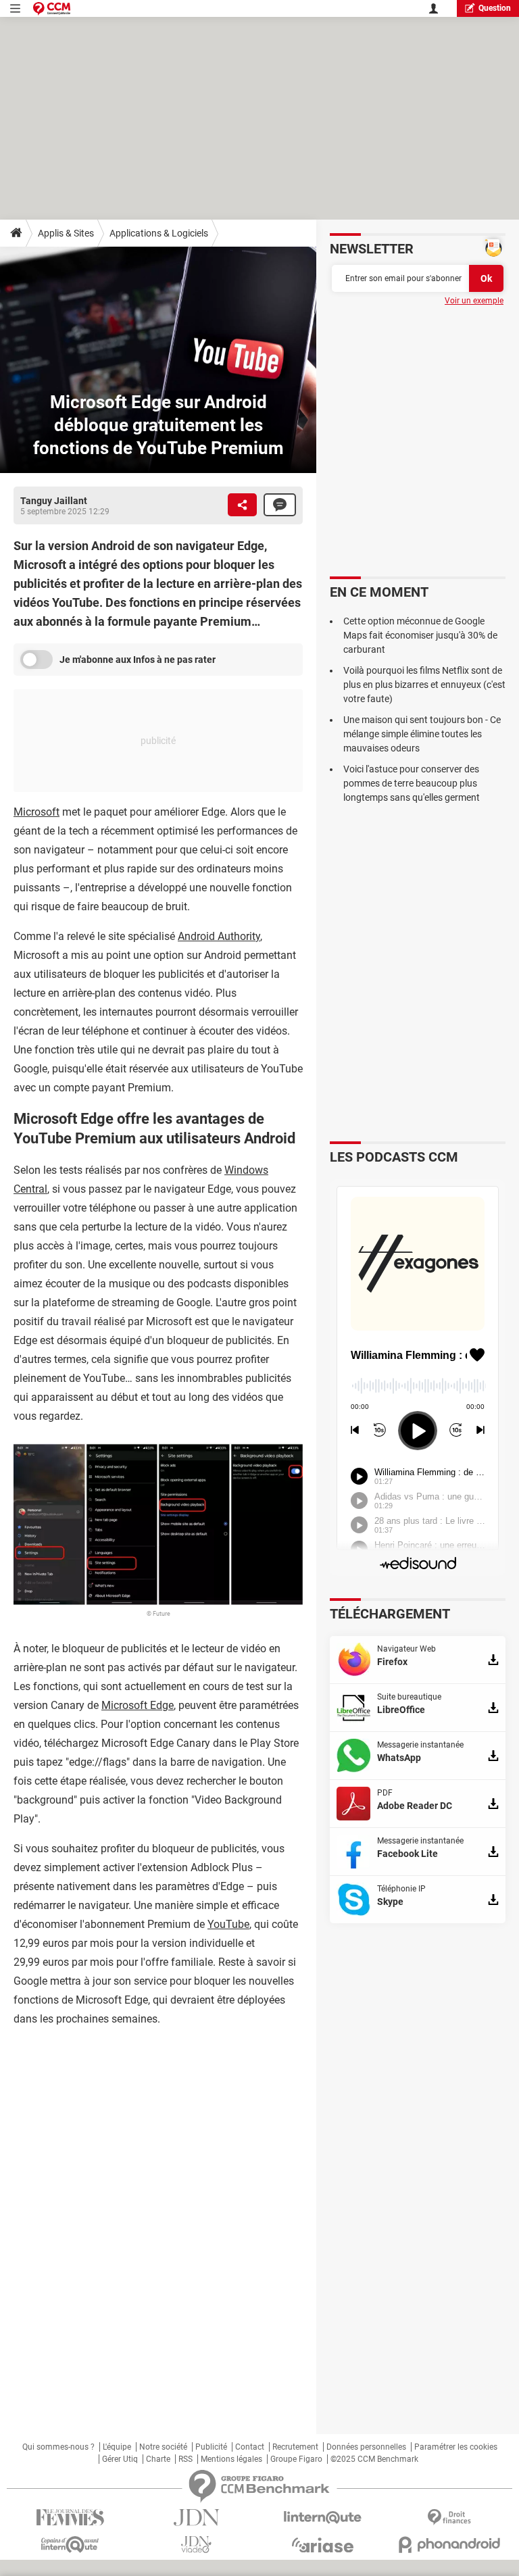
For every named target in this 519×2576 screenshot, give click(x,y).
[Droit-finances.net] (449, 2518)
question (495, 8)
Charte (158, 2459)
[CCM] (52, 8)
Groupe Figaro (296, 2459)
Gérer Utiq (120, 2459)
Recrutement (295, 2447)
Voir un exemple (474, 301)
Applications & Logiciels (159, 233)
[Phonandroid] (449, 2545)
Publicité (211, 2447)
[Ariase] (323, 2545)
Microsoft (36, 812)
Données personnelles (366, 2447)
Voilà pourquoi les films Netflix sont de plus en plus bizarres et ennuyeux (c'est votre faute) (424, 685)
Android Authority (219, 936)
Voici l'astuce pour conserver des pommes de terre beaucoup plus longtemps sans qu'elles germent (412, 783)
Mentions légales (231, 2459)
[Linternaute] (323, 2518)
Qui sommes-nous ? (58, 2447)
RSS (186, 2459)
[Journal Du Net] (196, 2518)
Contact (250, 2447)
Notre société (163, 2447)
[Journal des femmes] (70, 2518)
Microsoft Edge (138, 1705)
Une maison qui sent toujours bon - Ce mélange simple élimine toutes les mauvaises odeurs (422, 734)
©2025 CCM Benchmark (374, 2459)
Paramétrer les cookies (456, 2447)
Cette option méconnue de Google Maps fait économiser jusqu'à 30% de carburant (420, 635)
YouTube (228, 1924)
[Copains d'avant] (70, 2545)
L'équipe (117, 2447)
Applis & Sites (66, 233)
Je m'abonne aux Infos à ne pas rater (138, 660)
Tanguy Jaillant (54, 501)
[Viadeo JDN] (196, 2545)
